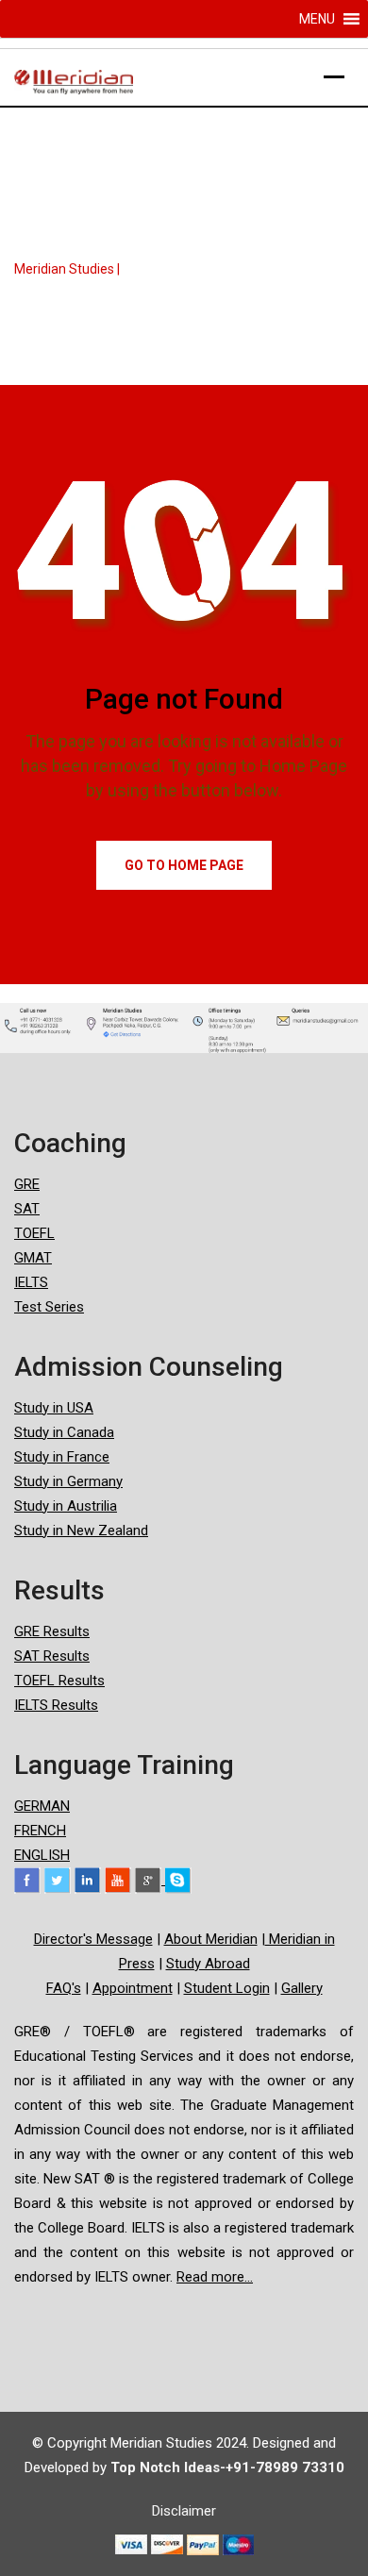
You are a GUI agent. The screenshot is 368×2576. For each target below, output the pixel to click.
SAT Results (52, 1656)
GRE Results (52, 1631)
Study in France (62, 1457)
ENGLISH (42, 1855)
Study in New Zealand (81, 1531)
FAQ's (64, 1988)
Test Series (49, 1307)
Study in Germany (68, 1481)
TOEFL (34, 1233)
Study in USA (54, 1408)
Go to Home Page (184, 865)
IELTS (31, 1282)
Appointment (133, 1988)
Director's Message (93, 1939)
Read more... (215, 2277)
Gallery (302, 1988)
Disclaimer (184, 2511)
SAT (27, 1209)
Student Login (227, 1988)
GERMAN (42, 1806)
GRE (27, 1184)
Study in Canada (64, 1432)
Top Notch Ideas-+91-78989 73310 (227, 2467)
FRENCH (40, 1831)
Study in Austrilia (66, 1506)
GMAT (33, 1258)
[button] (317, 19)
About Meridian (211, 1939)
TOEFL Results (59, 1681)
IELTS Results (56, 1705)
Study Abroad (208, 1964)
